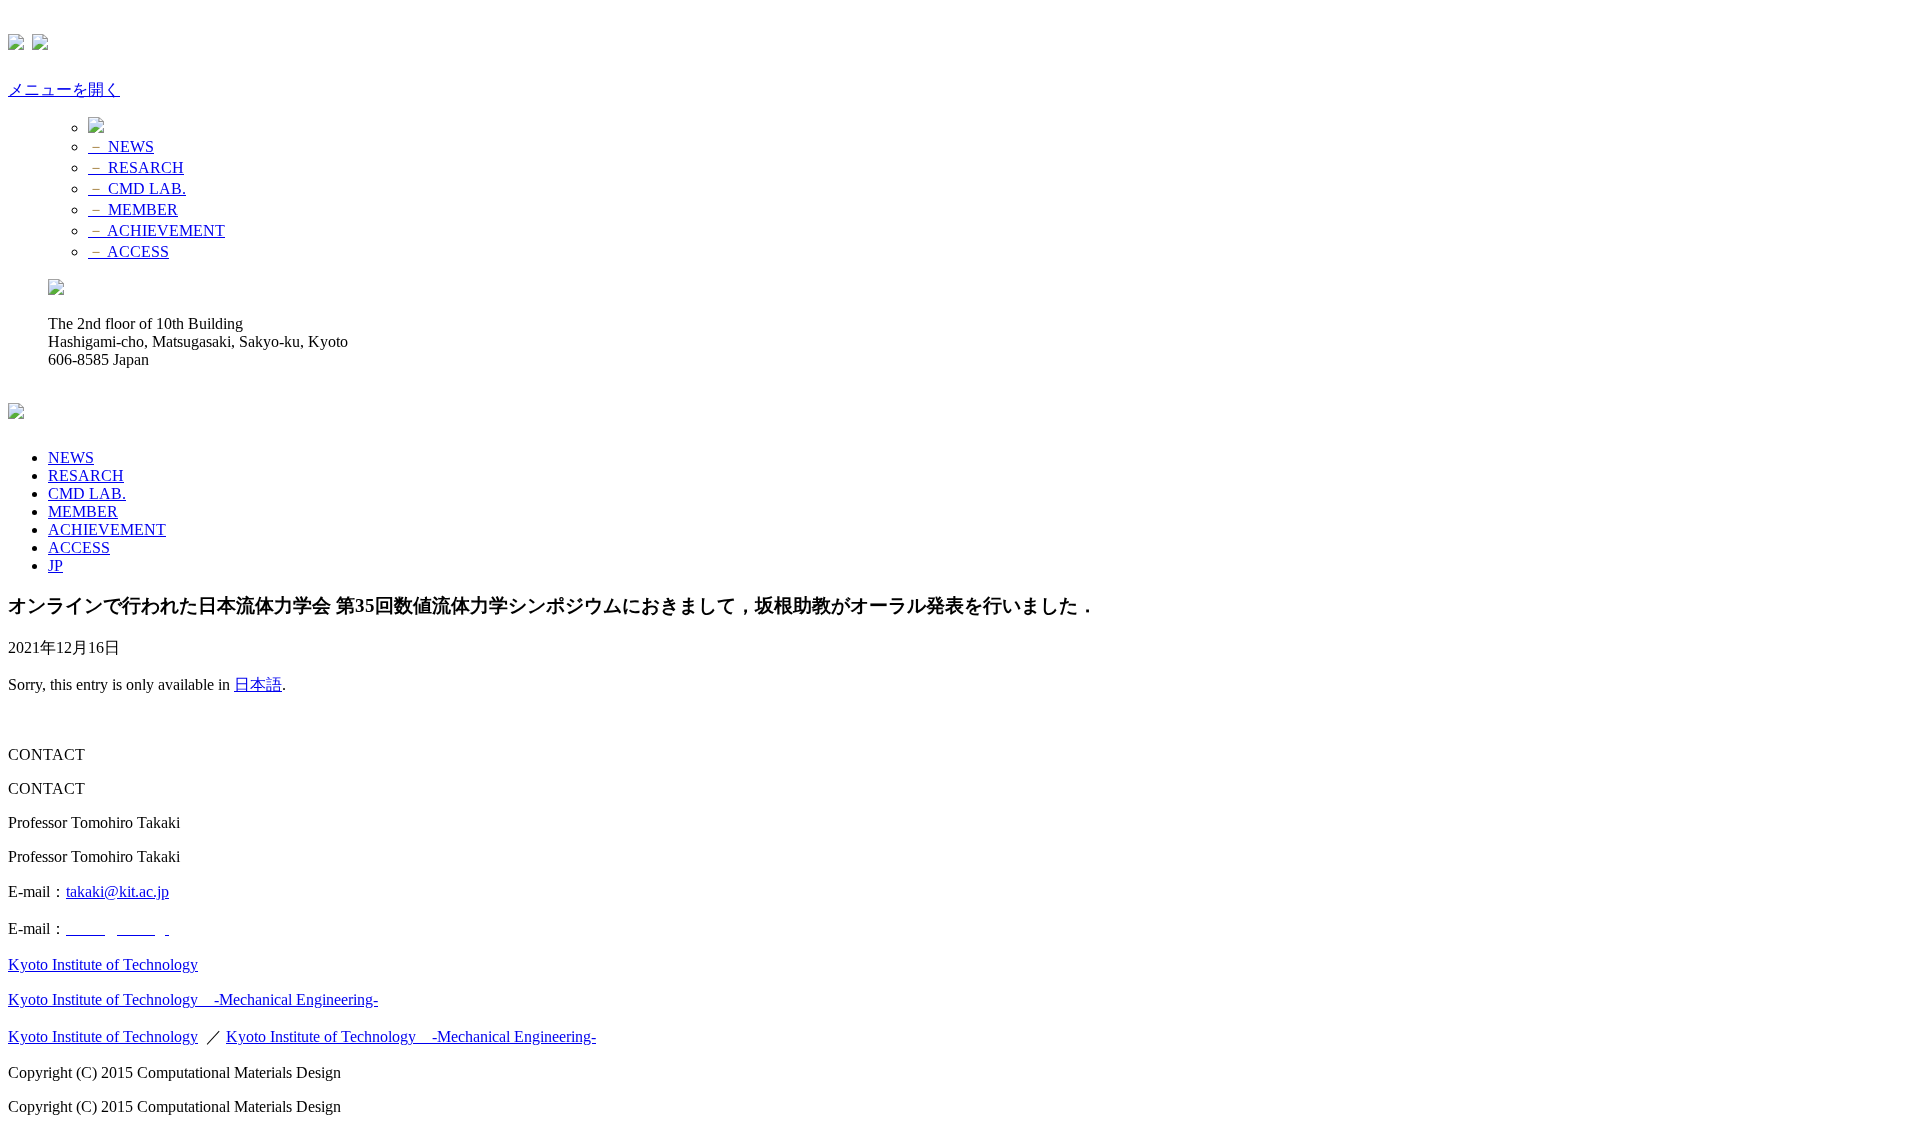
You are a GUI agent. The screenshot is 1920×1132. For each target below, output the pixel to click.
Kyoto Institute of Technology (103, 964)
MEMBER (133, 209)
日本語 (258, 684)
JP (55, 565)
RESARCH (136, 167)
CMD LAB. (137, 188)
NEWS (121, 146)
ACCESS (128, 251)
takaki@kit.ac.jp (117, 891)
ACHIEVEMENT (156, 230)
